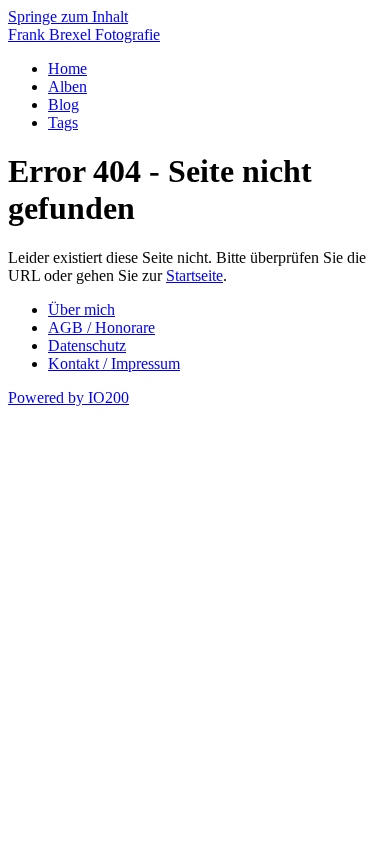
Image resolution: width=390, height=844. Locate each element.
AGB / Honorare (101, 327)
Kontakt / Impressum (114, 363)
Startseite (194, 275)
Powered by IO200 (68, 397)
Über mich (81, 309)
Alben (67, 86)
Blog (63, 104)
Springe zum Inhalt (68, 16)
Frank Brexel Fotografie (84, 34)
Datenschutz (87, 345)
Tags (63, 122)
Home (67, 68)
